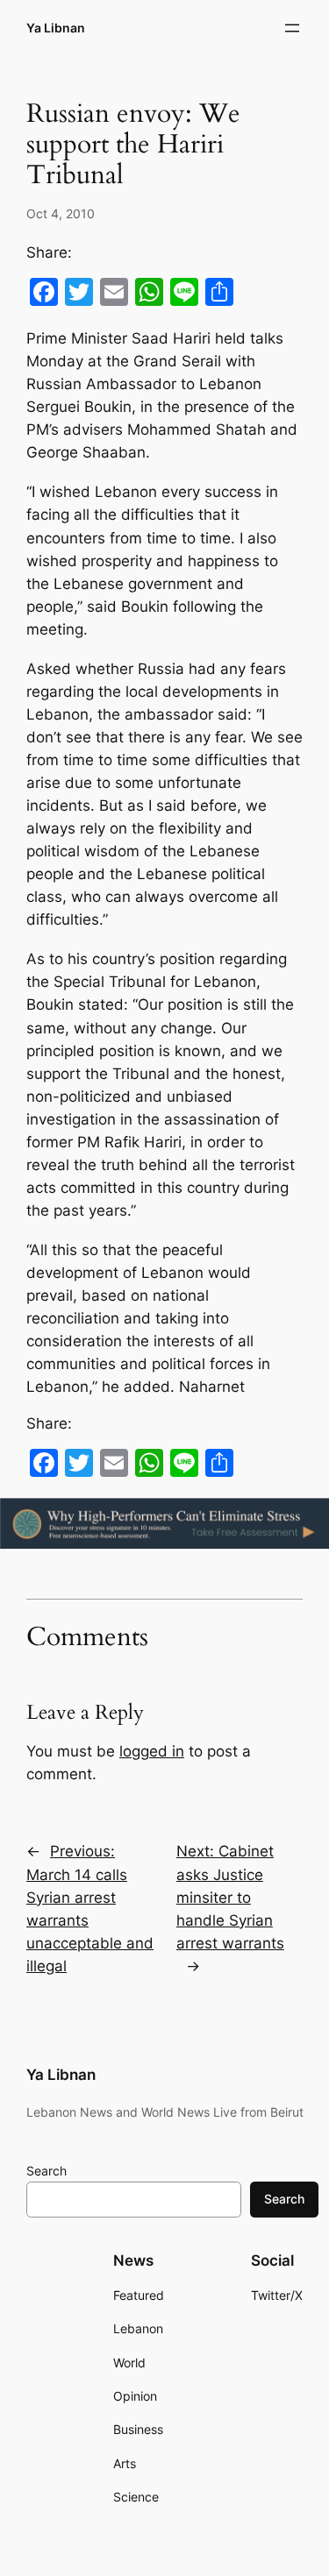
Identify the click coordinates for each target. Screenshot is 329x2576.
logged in (152, 1751)
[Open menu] (292, 28)
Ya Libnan (56, 28)
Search (46, 2171)
